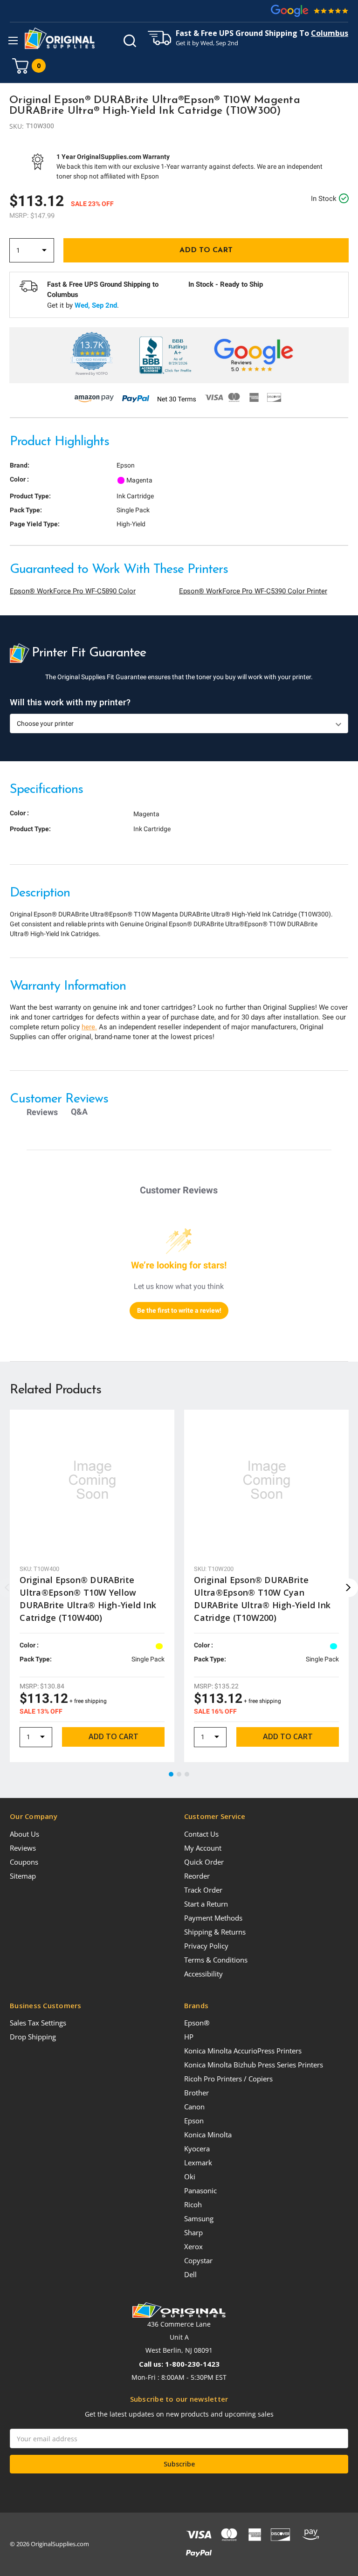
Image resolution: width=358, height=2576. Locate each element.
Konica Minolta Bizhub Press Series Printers (254, 2065)
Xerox (193, 2246)
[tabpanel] (92, 1586)
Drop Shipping (33, 2037)
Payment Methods (213, 1918)
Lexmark (198, 2163)
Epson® (197, 2023)
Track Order (203, 1890)
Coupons (24, 1862)
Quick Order (204, 1862)
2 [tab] (179, 1775)
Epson (194, 2121)
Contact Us (201, 1834)
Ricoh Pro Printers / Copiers (228, 2079)
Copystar (198, 2260)
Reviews (23, 1848)
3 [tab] (187, 1775)
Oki (190, 2177)
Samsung (199, 2218)
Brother (196, 2093)
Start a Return (206, 1904)
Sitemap (23, 1876)
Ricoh (193, 2204)
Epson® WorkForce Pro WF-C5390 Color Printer (253, 591)
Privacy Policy (206, 1946)
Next (349, 1588)
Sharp (193, 2232)
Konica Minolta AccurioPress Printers (243, 2051)
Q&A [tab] (79, 1112)
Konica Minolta (208, 2135)
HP (189, 2037)
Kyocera (197, 2149)
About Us (24, 1834)
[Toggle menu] (13, 40)
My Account (203, 1848)
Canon (194, 2107)
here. (89, 1027)
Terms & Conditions (216, 1960)
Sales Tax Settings (38, 2023)
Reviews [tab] (42, 1112)
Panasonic (200, 2190)
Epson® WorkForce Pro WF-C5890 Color (73, 591)
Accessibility (203, 1974)
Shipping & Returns (215, 1932)
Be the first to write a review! (179, 1310)
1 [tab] (172, 1775)
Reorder (197, 1876)
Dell (190, 2274)
